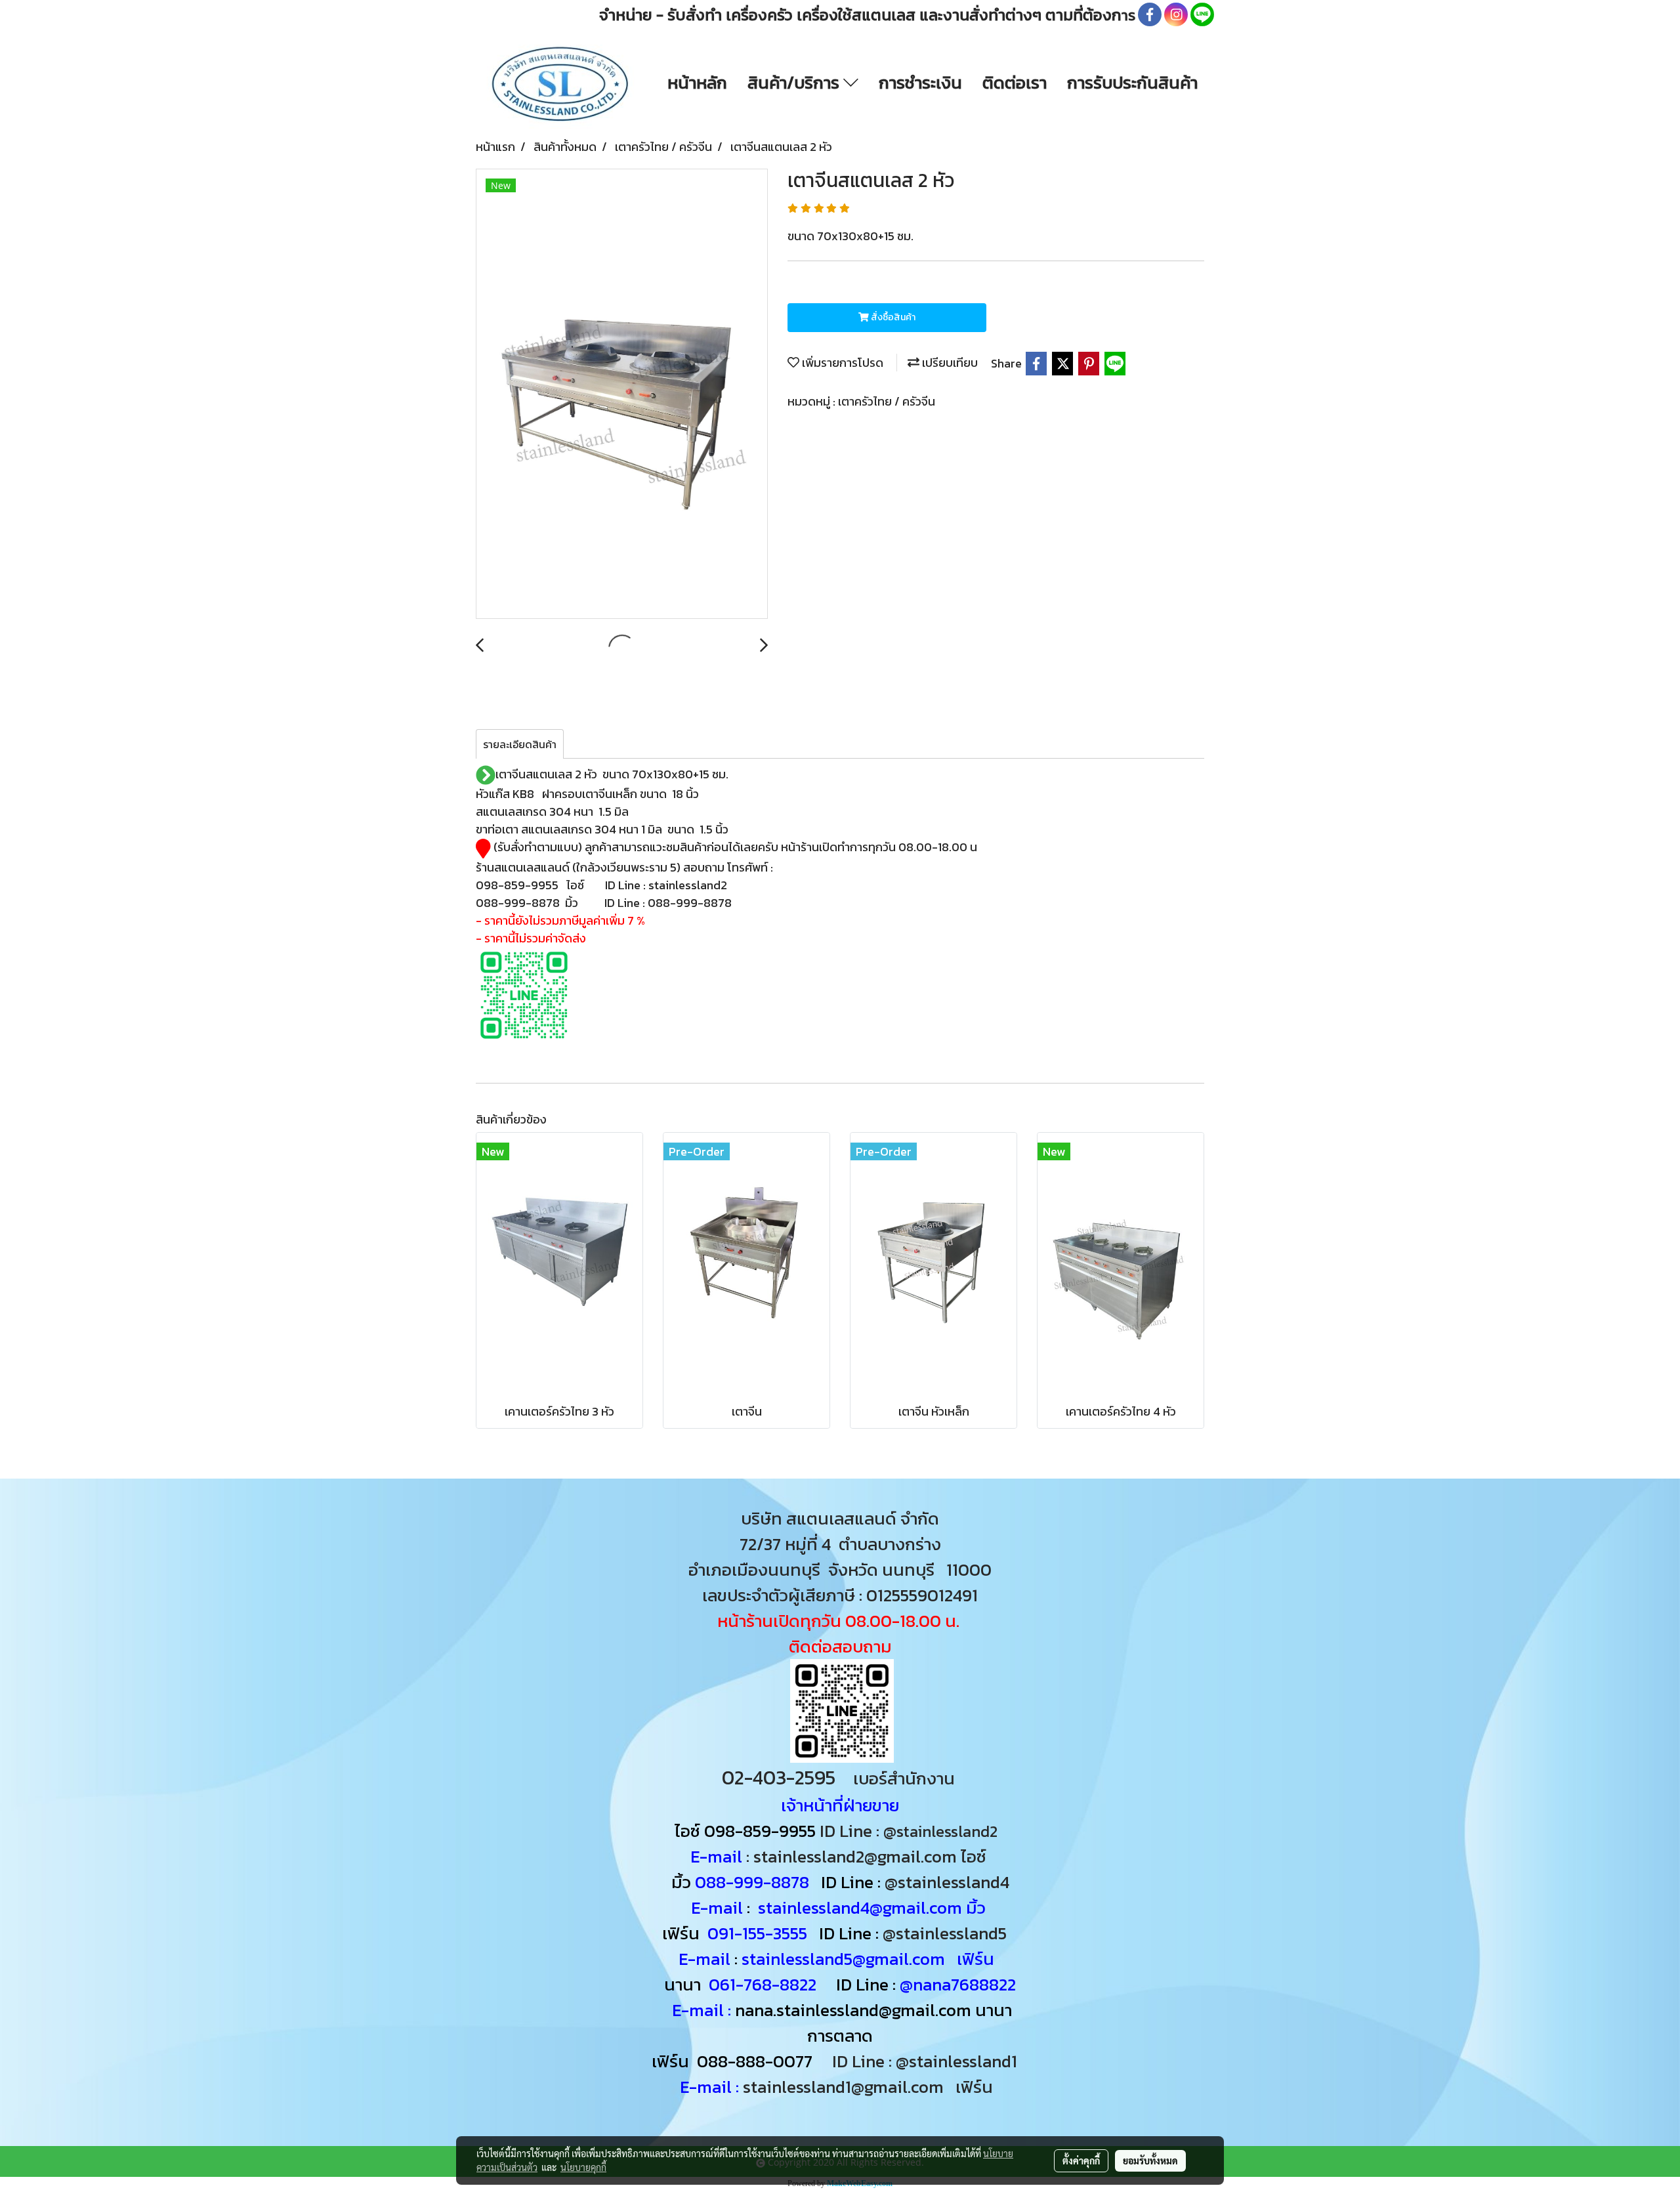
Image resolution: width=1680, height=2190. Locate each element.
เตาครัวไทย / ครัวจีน (887, 401)
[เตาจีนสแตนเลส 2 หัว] (622, 394)
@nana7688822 (958, 1984)
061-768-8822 (765, 1984)
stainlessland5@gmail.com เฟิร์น (868, 1959)
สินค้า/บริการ (795, 82)
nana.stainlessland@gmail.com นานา (871, 2010)
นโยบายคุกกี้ (583, 2167)
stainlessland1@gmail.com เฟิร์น (872, 2087)
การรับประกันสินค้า (1132, 82)
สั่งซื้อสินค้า (892, 317)
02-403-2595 (779, 1778)
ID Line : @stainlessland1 (927, 2061)
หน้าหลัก (697, 82)
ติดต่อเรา (1015, 82)
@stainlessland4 (947, 1882)
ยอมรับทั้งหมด (1150, 2160)
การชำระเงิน (920, 82)
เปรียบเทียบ (949, 363)
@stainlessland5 (949, 1933)
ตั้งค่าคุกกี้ (1081, 2160)
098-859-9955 (760, 1831)
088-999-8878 (752, 1882)
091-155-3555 (757, 1933)
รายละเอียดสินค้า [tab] (520, 744)
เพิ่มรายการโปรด (841, 363)
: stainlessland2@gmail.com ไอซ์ (866, 1856)
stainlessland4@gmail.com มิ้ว (872, 1907)
